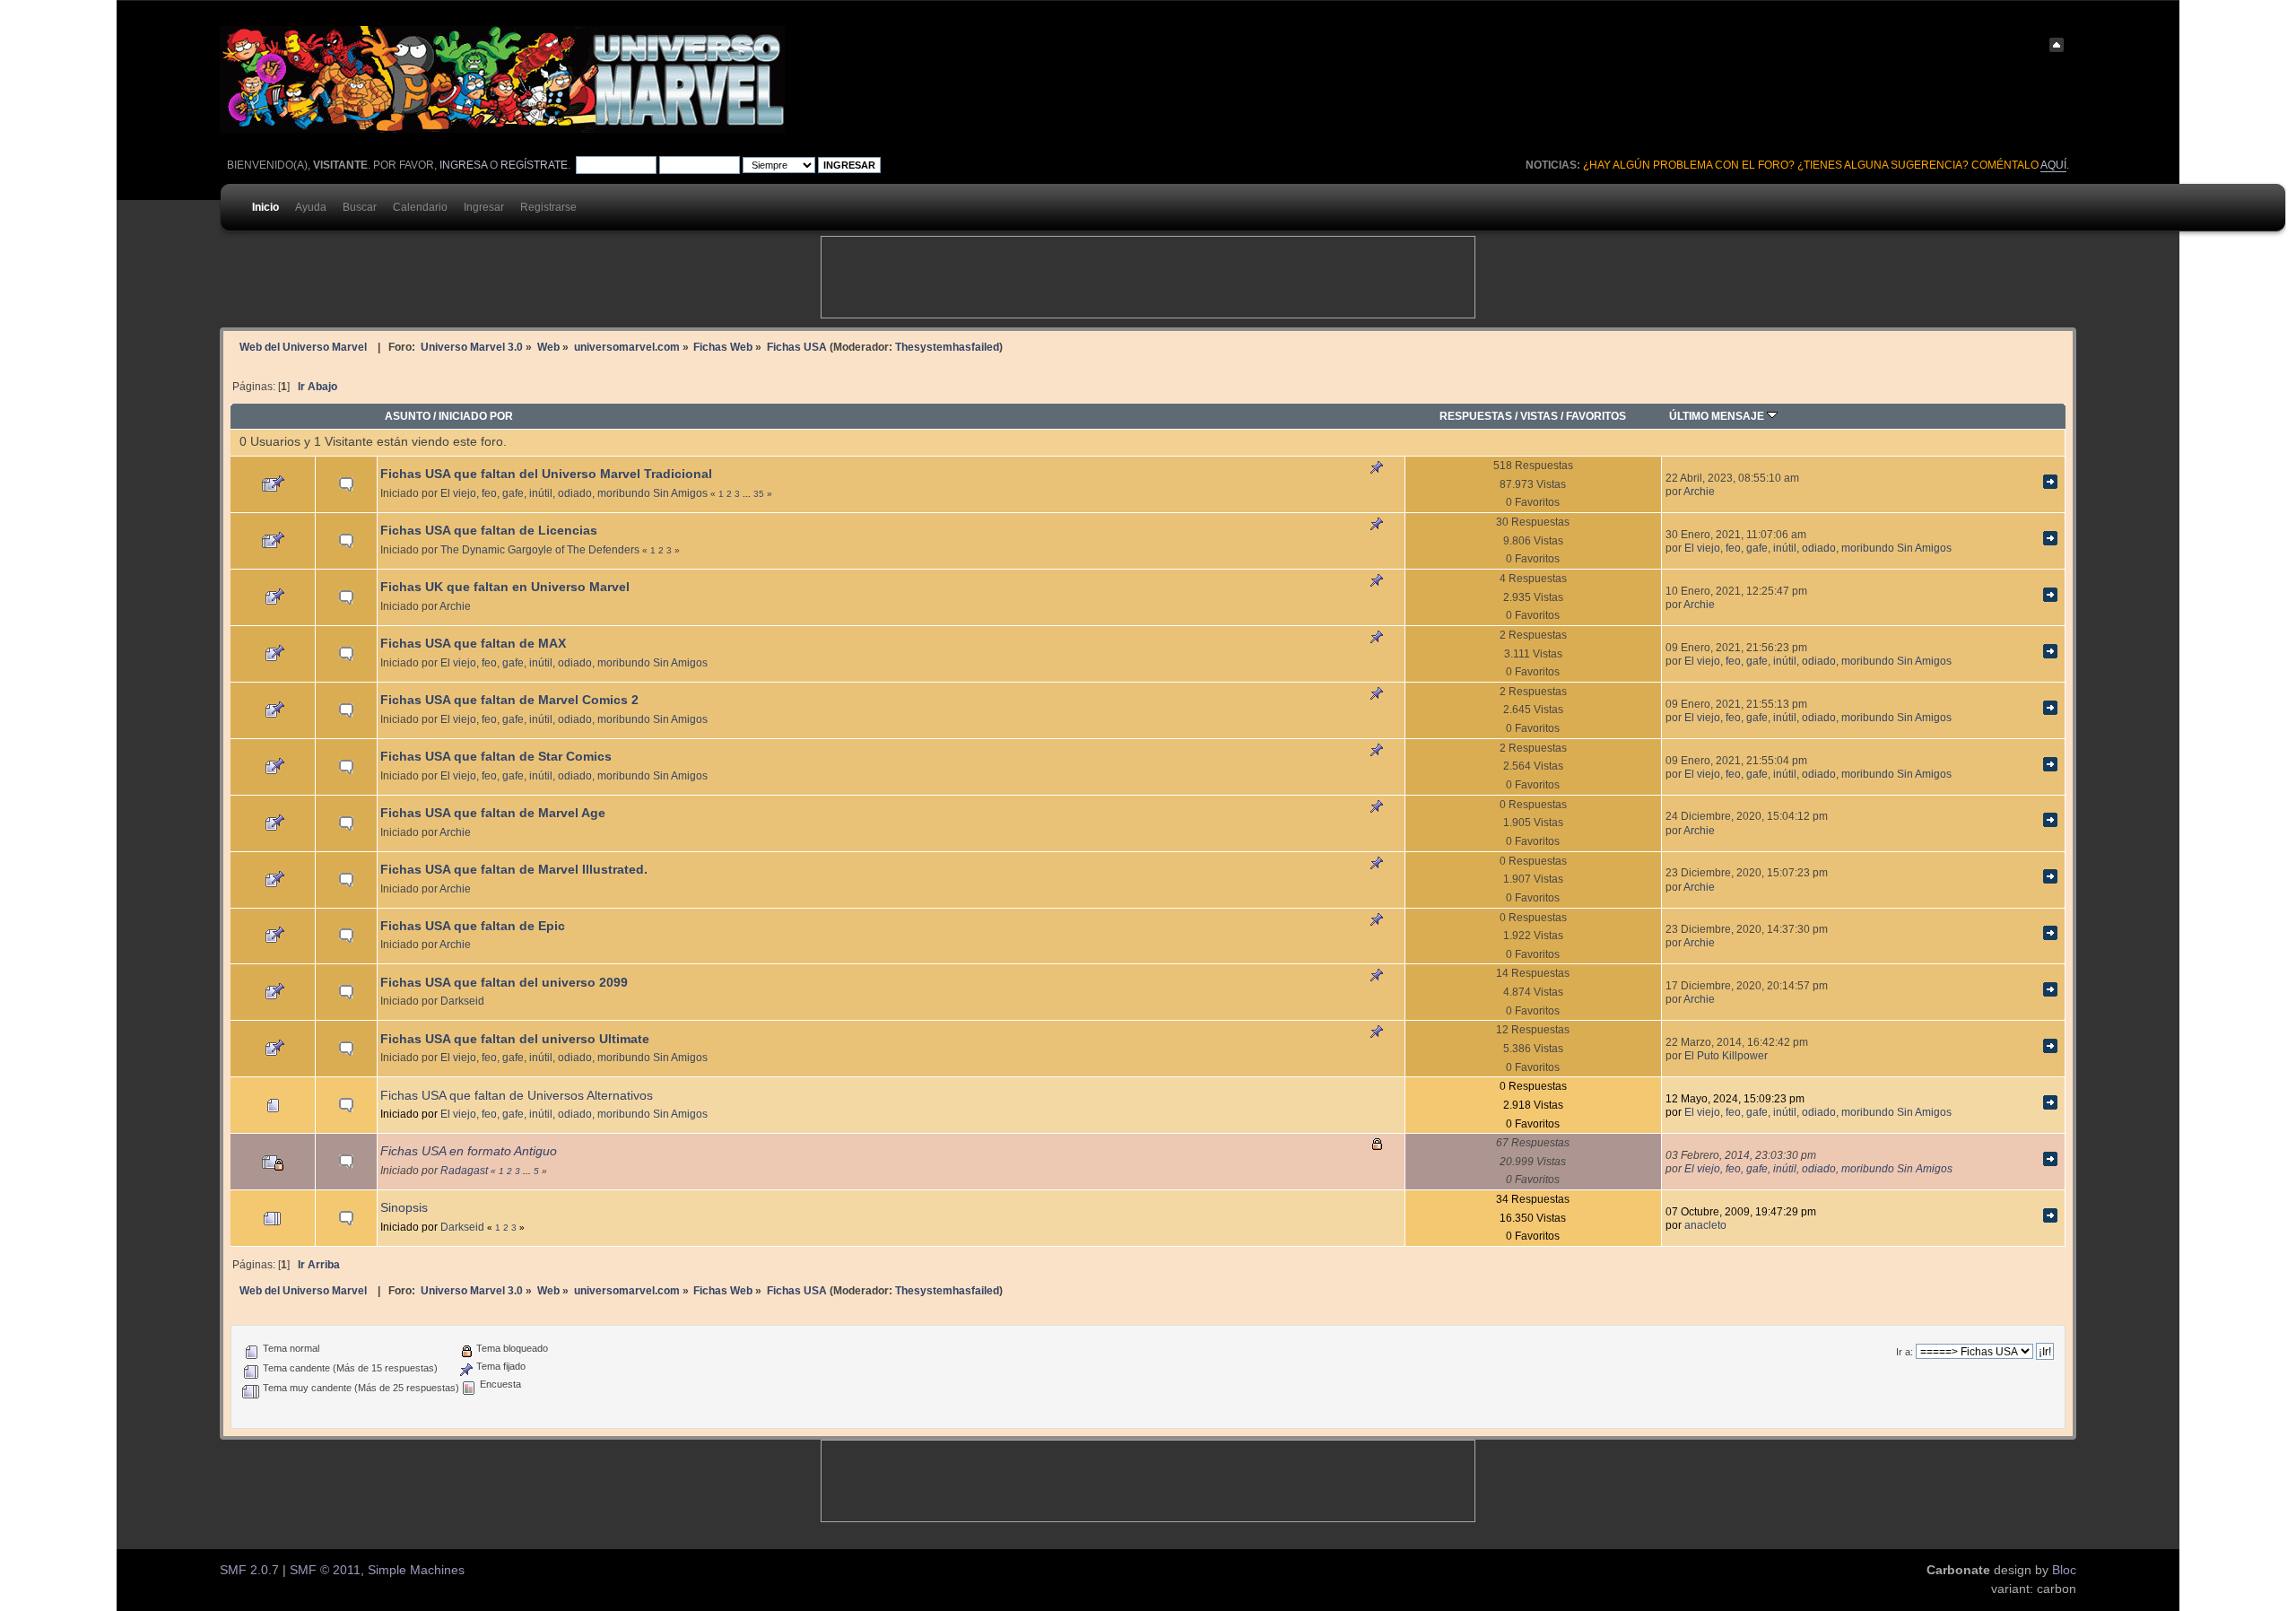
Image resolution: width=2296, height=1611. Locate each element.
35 (759, 494)
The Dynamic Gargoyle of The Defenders (540, 549)
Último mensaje (1718, 416)
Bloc (2064, 1570)
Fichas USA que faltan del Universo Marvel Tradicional (546, 474)
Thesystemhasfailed (947, 347)
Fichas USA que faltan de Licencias (489, 531)
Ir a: (1905, 1352)
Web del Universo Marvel (303, 347)
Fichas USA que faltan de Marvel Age (493, 813)
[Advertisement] (1148, 277)
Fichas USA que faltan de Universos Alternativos (517, 1096)
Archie (1699, 491)
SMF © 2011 (325, 1570)
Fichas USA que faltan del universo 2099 (504, 983)
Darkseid (462, 1001)
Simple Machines (416, 1570)
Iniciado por (476, 416)
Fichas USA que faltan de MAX (473, 644)
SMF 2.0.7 (249, 1570)
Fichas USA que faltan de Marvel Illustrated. (514, 870)
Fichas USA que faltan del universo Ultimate (515, 1039)
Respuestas (1476, 416)
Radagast (464, 1170)
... (748, 494)
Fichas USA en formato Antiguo (469, 1151)
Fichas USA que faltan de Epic (473, 926)
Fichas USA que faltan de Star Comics (496, 757)
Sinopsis (404, 1208)
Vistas (1539, 416)
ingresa (463, 165)
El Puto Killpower (1726, 1055)
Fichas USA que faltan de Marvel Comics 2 (509, 700)
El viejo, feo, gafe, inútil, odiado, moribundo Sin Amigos (574, 493)
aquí (2053, 165)
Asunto (408, 416)
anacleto (1705, 1225)
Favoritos (1596, 416)
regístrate (534, 165)
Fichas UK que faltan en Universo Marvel (505, 587)
